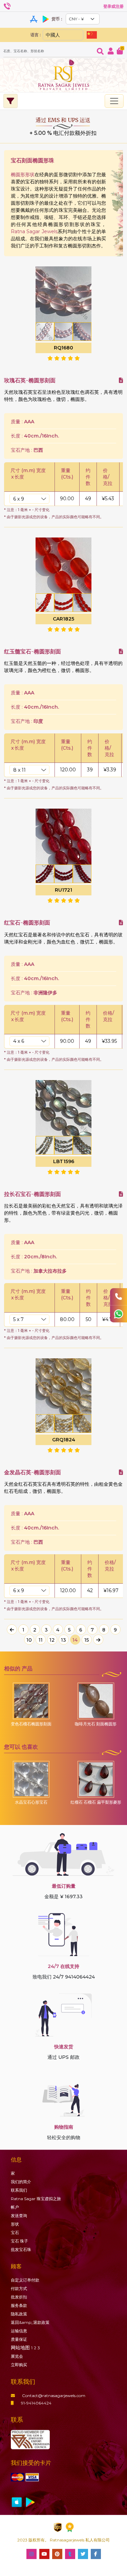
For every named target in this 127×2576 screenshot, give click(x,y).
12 (52, 1640)
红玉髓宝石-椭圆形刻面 (33, 652)
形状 (15, 2224)
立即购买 (19, 2365)
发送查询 (19, 2216)
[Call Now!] (119, 1297)
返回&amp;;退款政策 (30, 2322)
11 (41, 1640)
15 (87, 1640)
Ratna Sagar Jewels (34, 231)
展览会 (17, 2356)
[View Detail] (121, 380)
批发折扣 (19, 2297)
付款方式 (19, 2288)
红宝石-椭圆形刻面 (27, 923)
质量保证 (19, 2339)
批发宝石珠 (21, 2249)
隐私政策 (19, 2314)
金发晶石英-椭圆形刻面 (33, 1472)
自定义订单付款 (25, 2280)
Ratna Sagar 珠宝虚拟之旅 (36, 2199)
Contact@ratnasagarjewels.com (54, 2396)
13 (63, 1640)
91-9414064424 (36, 2403)
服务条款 (19, 2305)
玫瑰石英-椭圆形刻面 (30, 380)
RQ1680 (63, 348)
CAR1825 (63, 619)
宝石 (15, 2233)
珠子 (19, 2241)
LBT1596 (64, 1161)
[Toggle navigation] (114, 101)
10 (29, 1640)
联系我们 (19, 2190)
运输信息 (19, 2331)
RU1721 (63, 890)
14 (75, 1640)
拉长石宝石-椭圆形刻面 (33, 1194)
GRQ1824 (64, 1440)
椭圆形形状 (23, 175)
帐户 (15, 2207)
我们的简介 (21, 2182)
